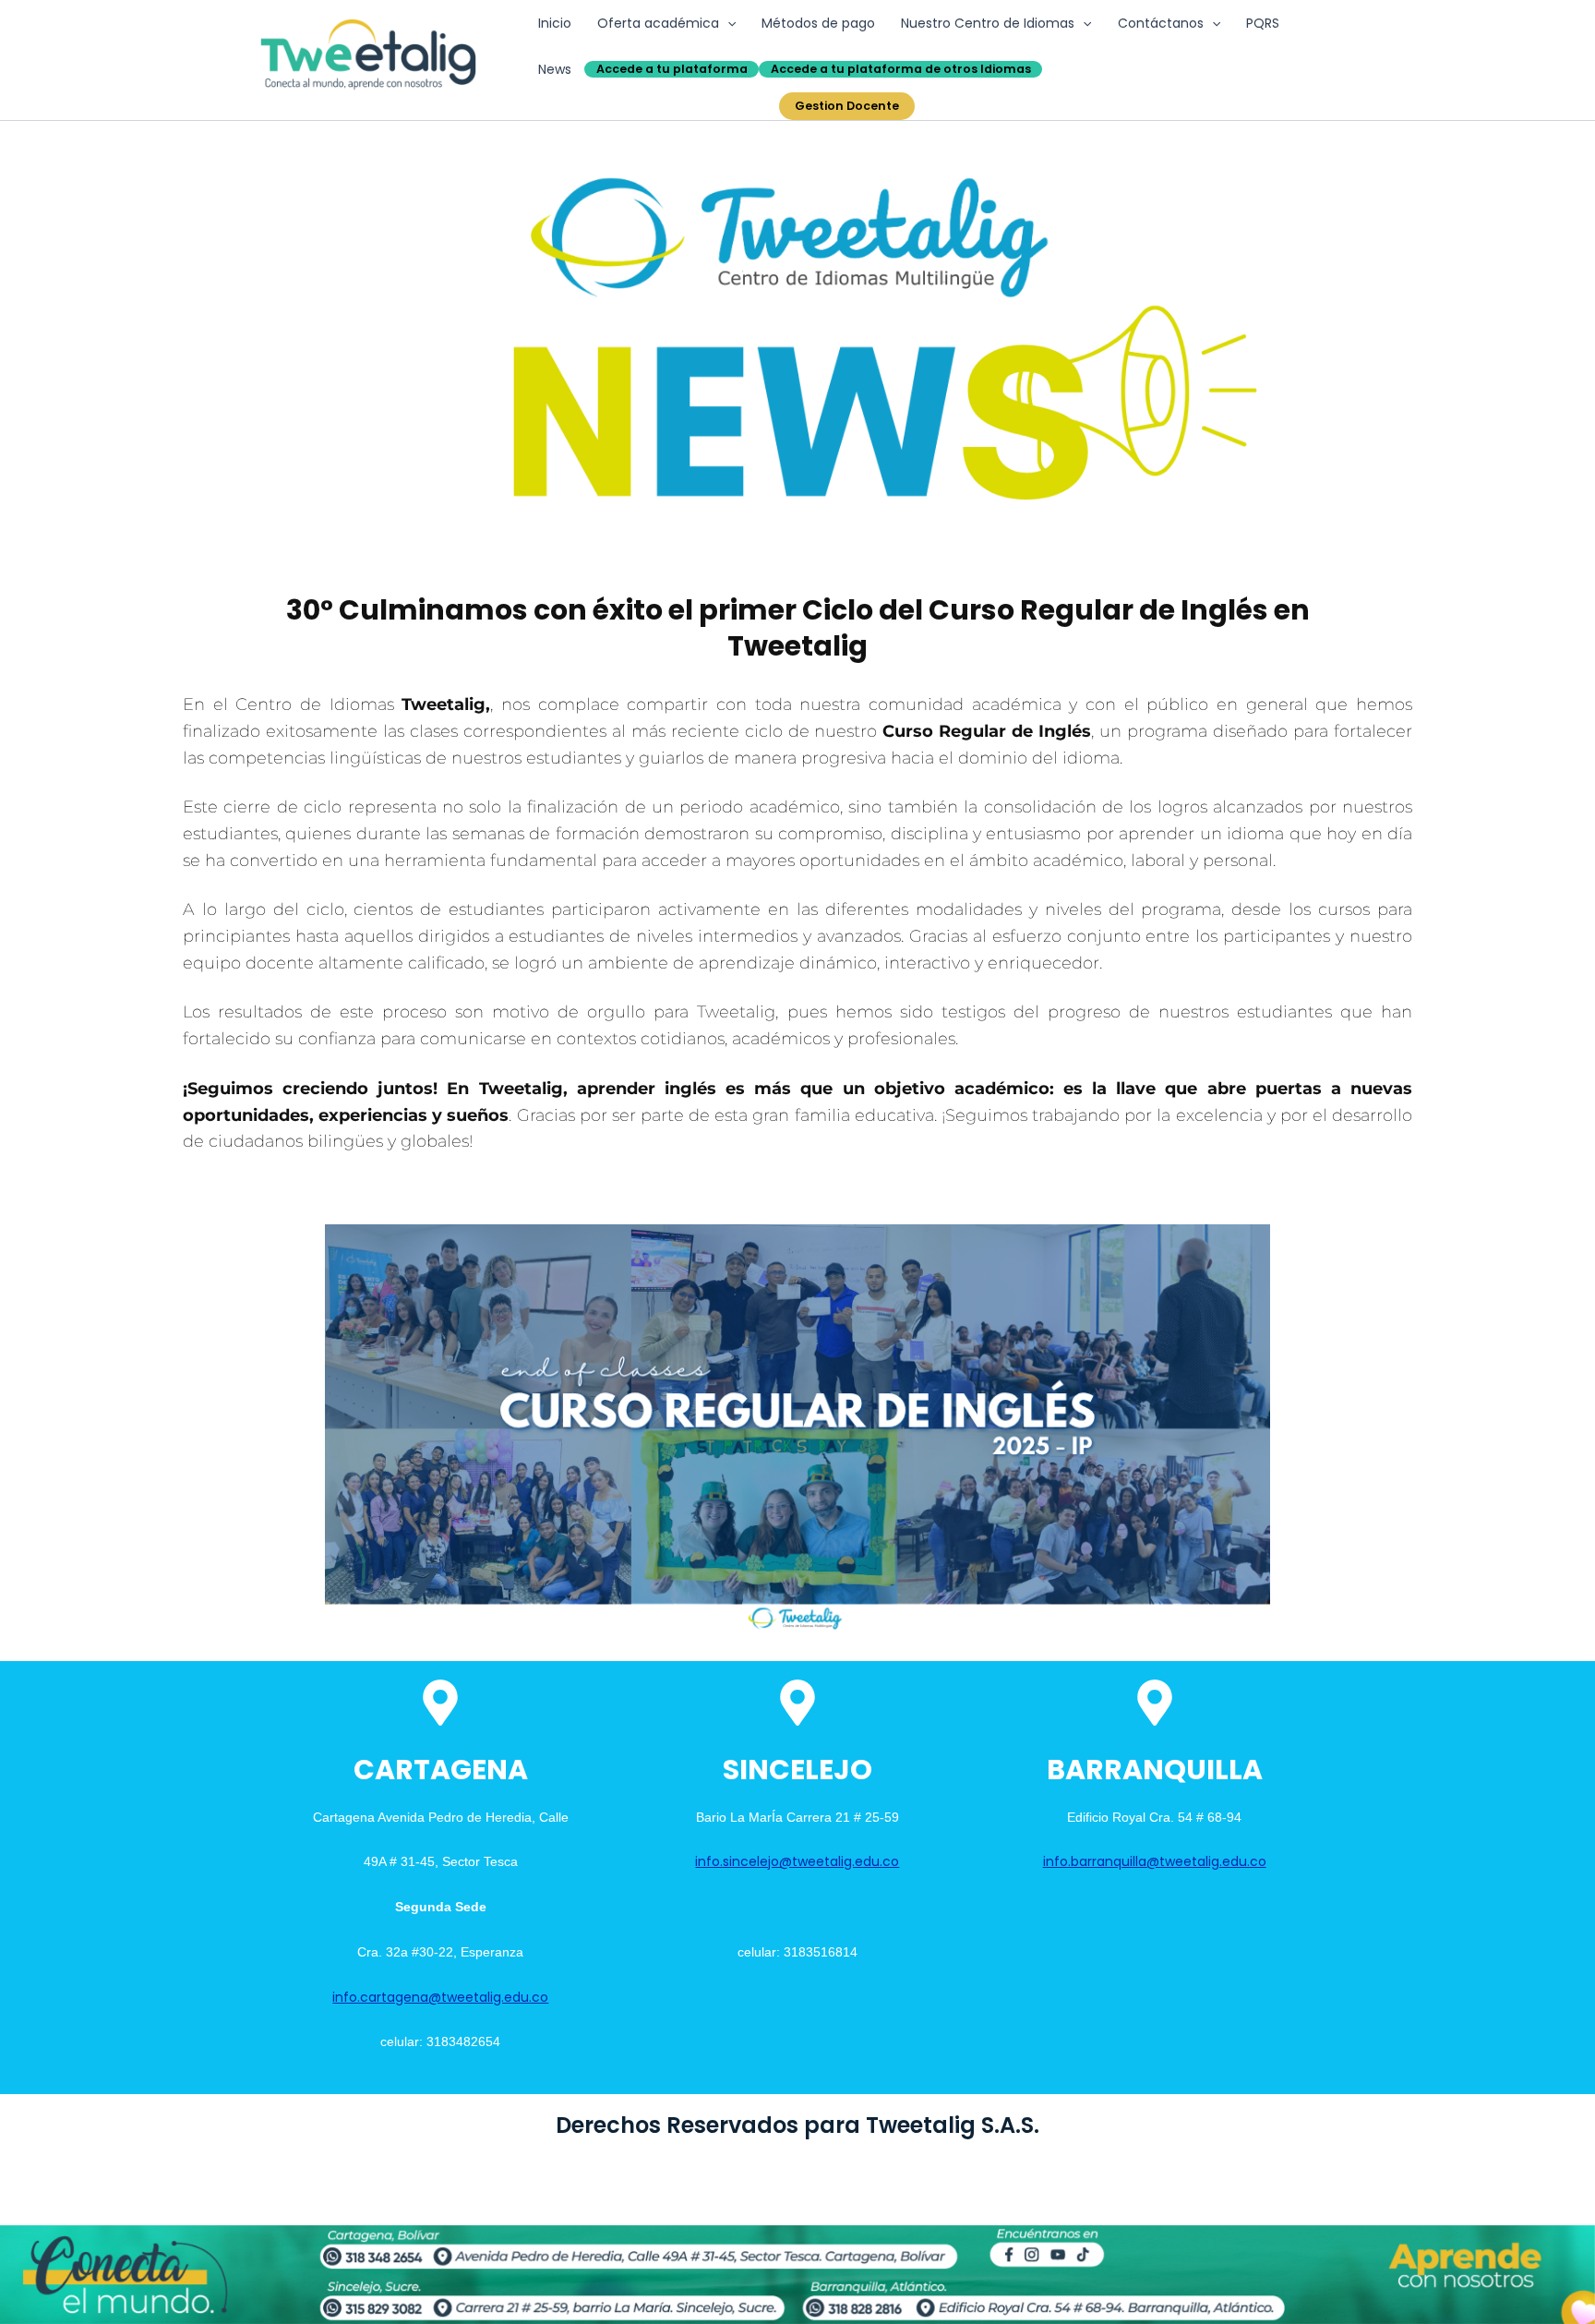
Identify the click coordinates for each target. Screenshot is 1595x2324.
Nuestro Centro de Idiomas (988, 23)
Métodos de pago (818, 23)
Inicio (555, 23)
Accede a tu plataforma (672, 69)
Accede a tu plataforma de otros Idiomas (901, 69)
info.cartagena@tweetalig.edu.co (440, 1997)
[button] (727, 23)
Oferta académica (658, 23)
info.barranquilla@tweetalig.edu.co (1155, 1861)
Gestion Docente (847, 106)
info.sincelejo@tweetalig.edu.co (797, 1861)
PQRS (1263, 23)
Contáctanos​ (1161, 23)
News (555, 69)
